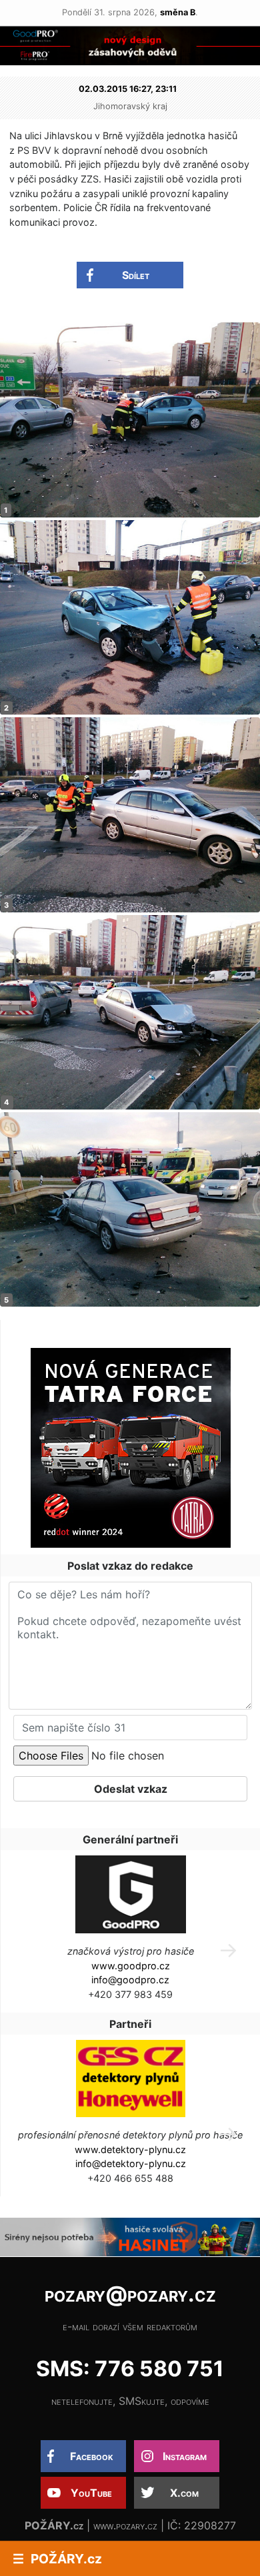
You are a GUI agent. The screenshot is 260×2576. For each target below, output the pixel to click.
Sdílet (136, 275)
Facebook (92, 2456)
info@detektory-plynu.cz (131, 2163)
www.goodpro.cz (131, 1966)
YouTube (91, 2493)
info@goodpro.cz (130, 1980)
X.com (184, 2493)
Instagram (185, 2456)
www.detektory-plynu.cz (130, 2149)
